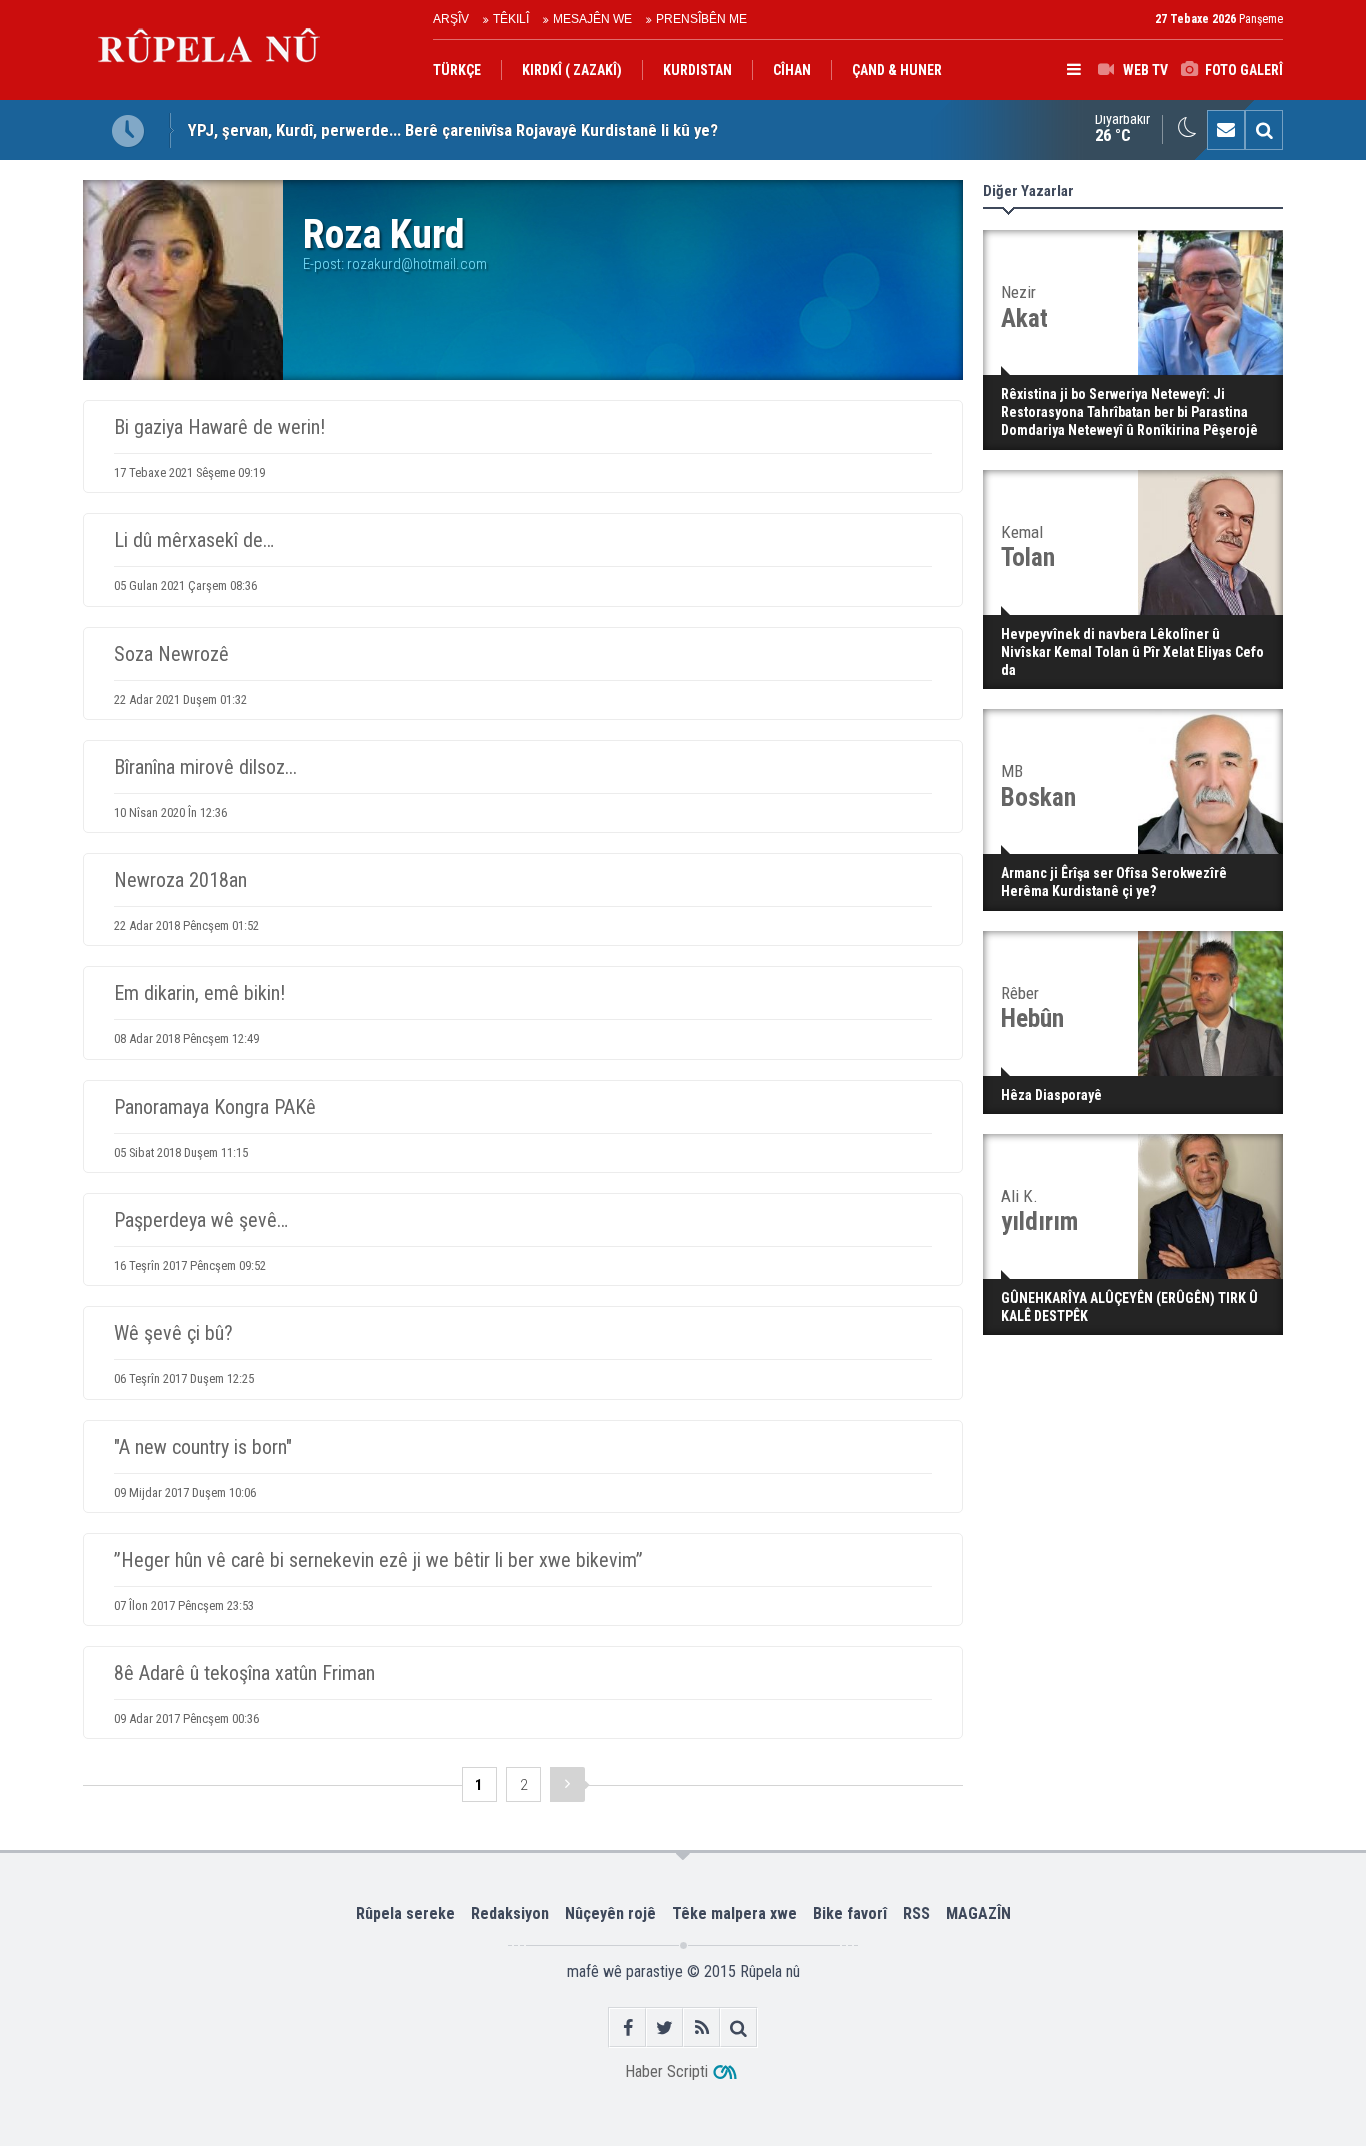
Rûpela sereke (405, 1913)
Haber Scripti (666, 2071)
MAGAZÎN (978, 1913)
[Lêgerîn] (1264, 130)
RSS (916, 1913)
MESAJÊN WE (592, 19)
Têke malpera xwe (734, 1913)
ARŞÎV (451, 19)
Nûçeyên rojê (610, 1913)
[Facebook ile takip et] (627, 2027)
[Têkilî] (1226, 130)
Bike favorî (850, 1913)
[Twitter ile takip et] (664, 2027)
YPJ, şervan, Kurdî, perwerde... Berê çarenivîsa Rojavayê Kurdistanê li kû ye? (453, 130)
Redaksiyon (510, 1913)
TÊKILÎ (511, 19)
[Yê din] (567, 1784)
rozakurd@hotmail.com (417, 264)
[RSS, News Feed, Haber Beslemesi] (701, 2027)
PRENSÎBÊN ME (701, 19)
